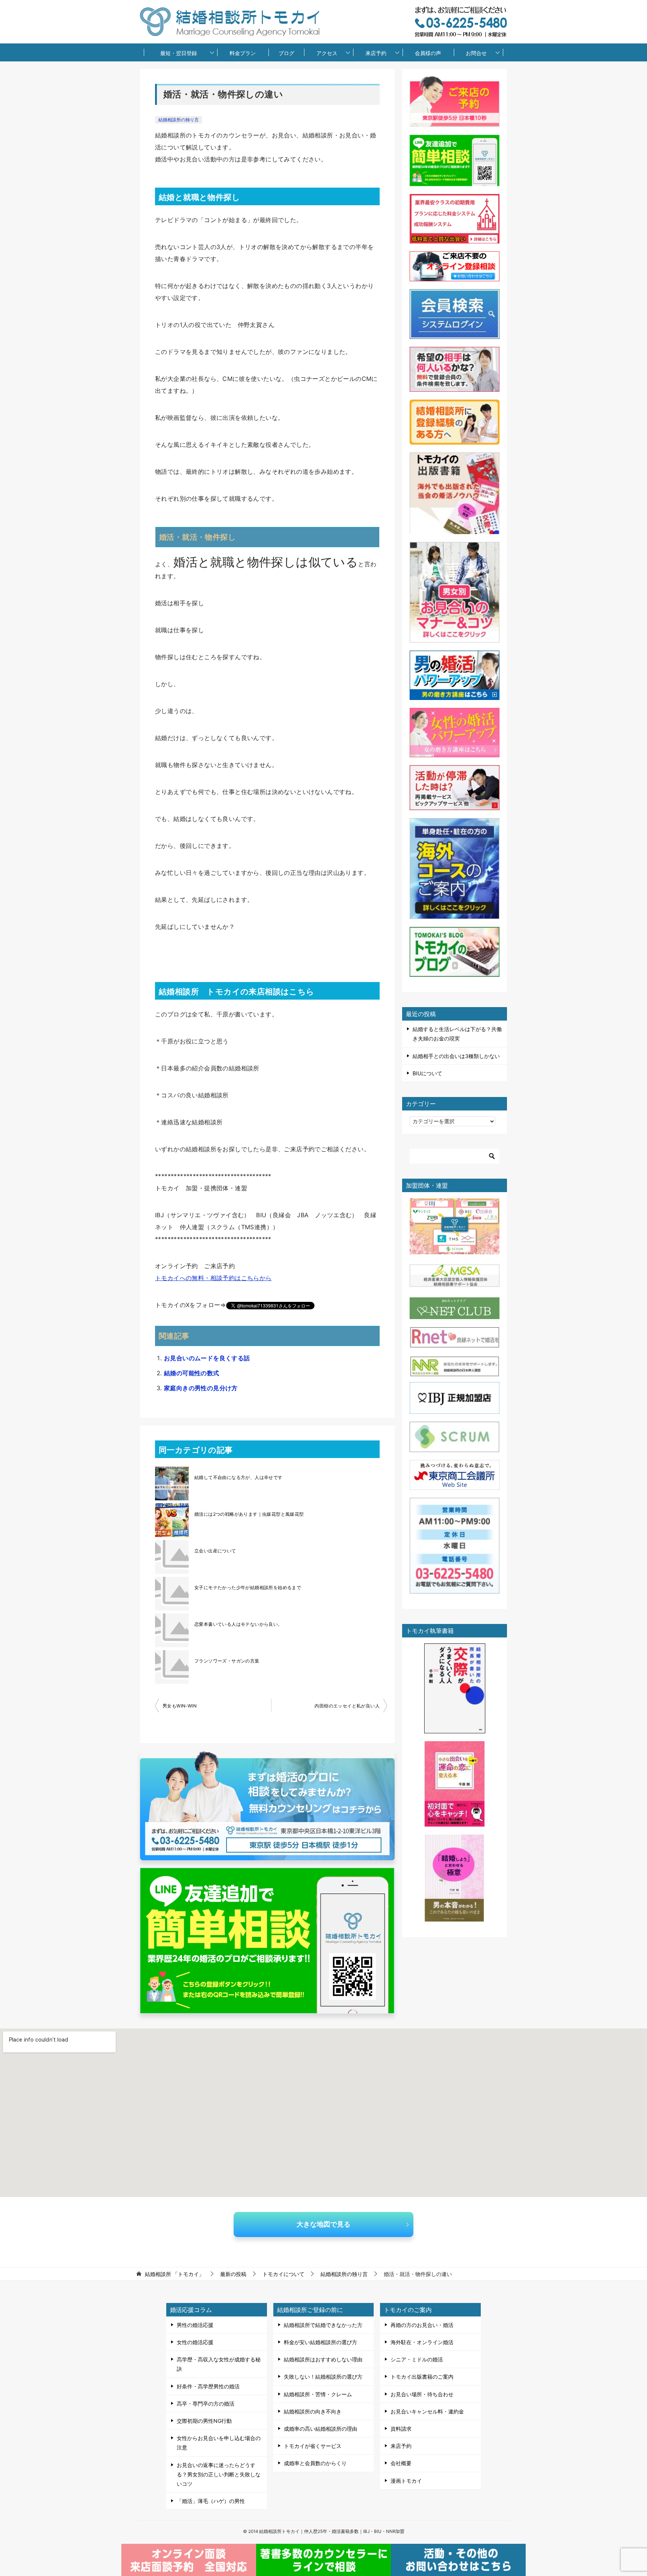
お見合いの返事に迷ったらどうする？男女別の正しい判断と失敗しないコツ (219, 2474)
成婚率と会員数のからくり (315, 2463)
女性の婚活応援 (195, 2342)
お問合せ (476, 53)
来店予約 (376, 53)
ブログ (286, 53)
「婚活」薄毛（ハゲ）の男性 (211, 2501)
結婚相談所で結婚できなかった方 (323, 2325)
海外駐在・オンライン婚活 (422, 2342)
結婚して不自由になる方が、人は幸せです (239, 1477)
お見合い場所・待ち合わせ (422, 2394)
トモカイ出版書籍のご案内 (422, 2377)
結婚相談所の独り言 (179, 120)
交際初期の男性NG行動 (204, 2421)
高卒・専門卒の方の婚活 (206, 2404)
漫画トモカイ (406, 2481)
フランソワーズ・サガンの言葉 (227, 1661)
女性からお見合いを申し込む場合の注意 (219, 2443)
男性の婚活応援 (195, 2325)
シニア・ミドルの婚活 (417, 2359)
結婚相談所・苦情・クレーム (318, 2394)
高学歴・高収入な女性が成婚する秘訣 (219, 2364)
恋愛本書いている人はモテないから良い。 (239, 1624)
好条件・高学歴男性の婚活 (208, 2386)
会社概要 (401, 2463)
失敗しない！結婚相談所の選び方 (323, 2377)
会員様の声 (428, 53)
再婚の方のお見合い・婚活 (422, 2325)
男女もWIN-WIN (180, 1706)
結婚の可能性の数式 (192, 1373)
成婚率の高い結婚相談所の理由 (321, 2429)
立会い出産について (215, 1551)
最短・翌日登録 (179, 53)
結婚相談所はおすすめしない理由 (323, 2359)
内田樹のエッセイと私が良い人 (347, 1706)
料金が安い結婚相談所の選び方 (321, 2342)
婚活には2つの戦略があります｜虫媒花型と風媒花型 (249, 1514)
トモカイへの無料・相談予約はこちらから (213, 1278)
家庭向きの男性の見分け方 (201, 1388)
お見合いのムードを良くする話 (207, 1358)
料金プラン (243, 53)
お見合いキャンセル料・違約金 (427, 2411)
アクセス (327, 53)
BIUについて (427, 1073)
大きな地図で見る (323, 2224)
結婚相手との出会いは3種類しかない (456, 1056)
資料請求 (401, 2429)
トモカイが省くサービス (313, 2446)
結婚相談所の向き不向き (313, 2411)
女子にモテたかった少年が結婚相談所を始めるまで (248, 1587)
